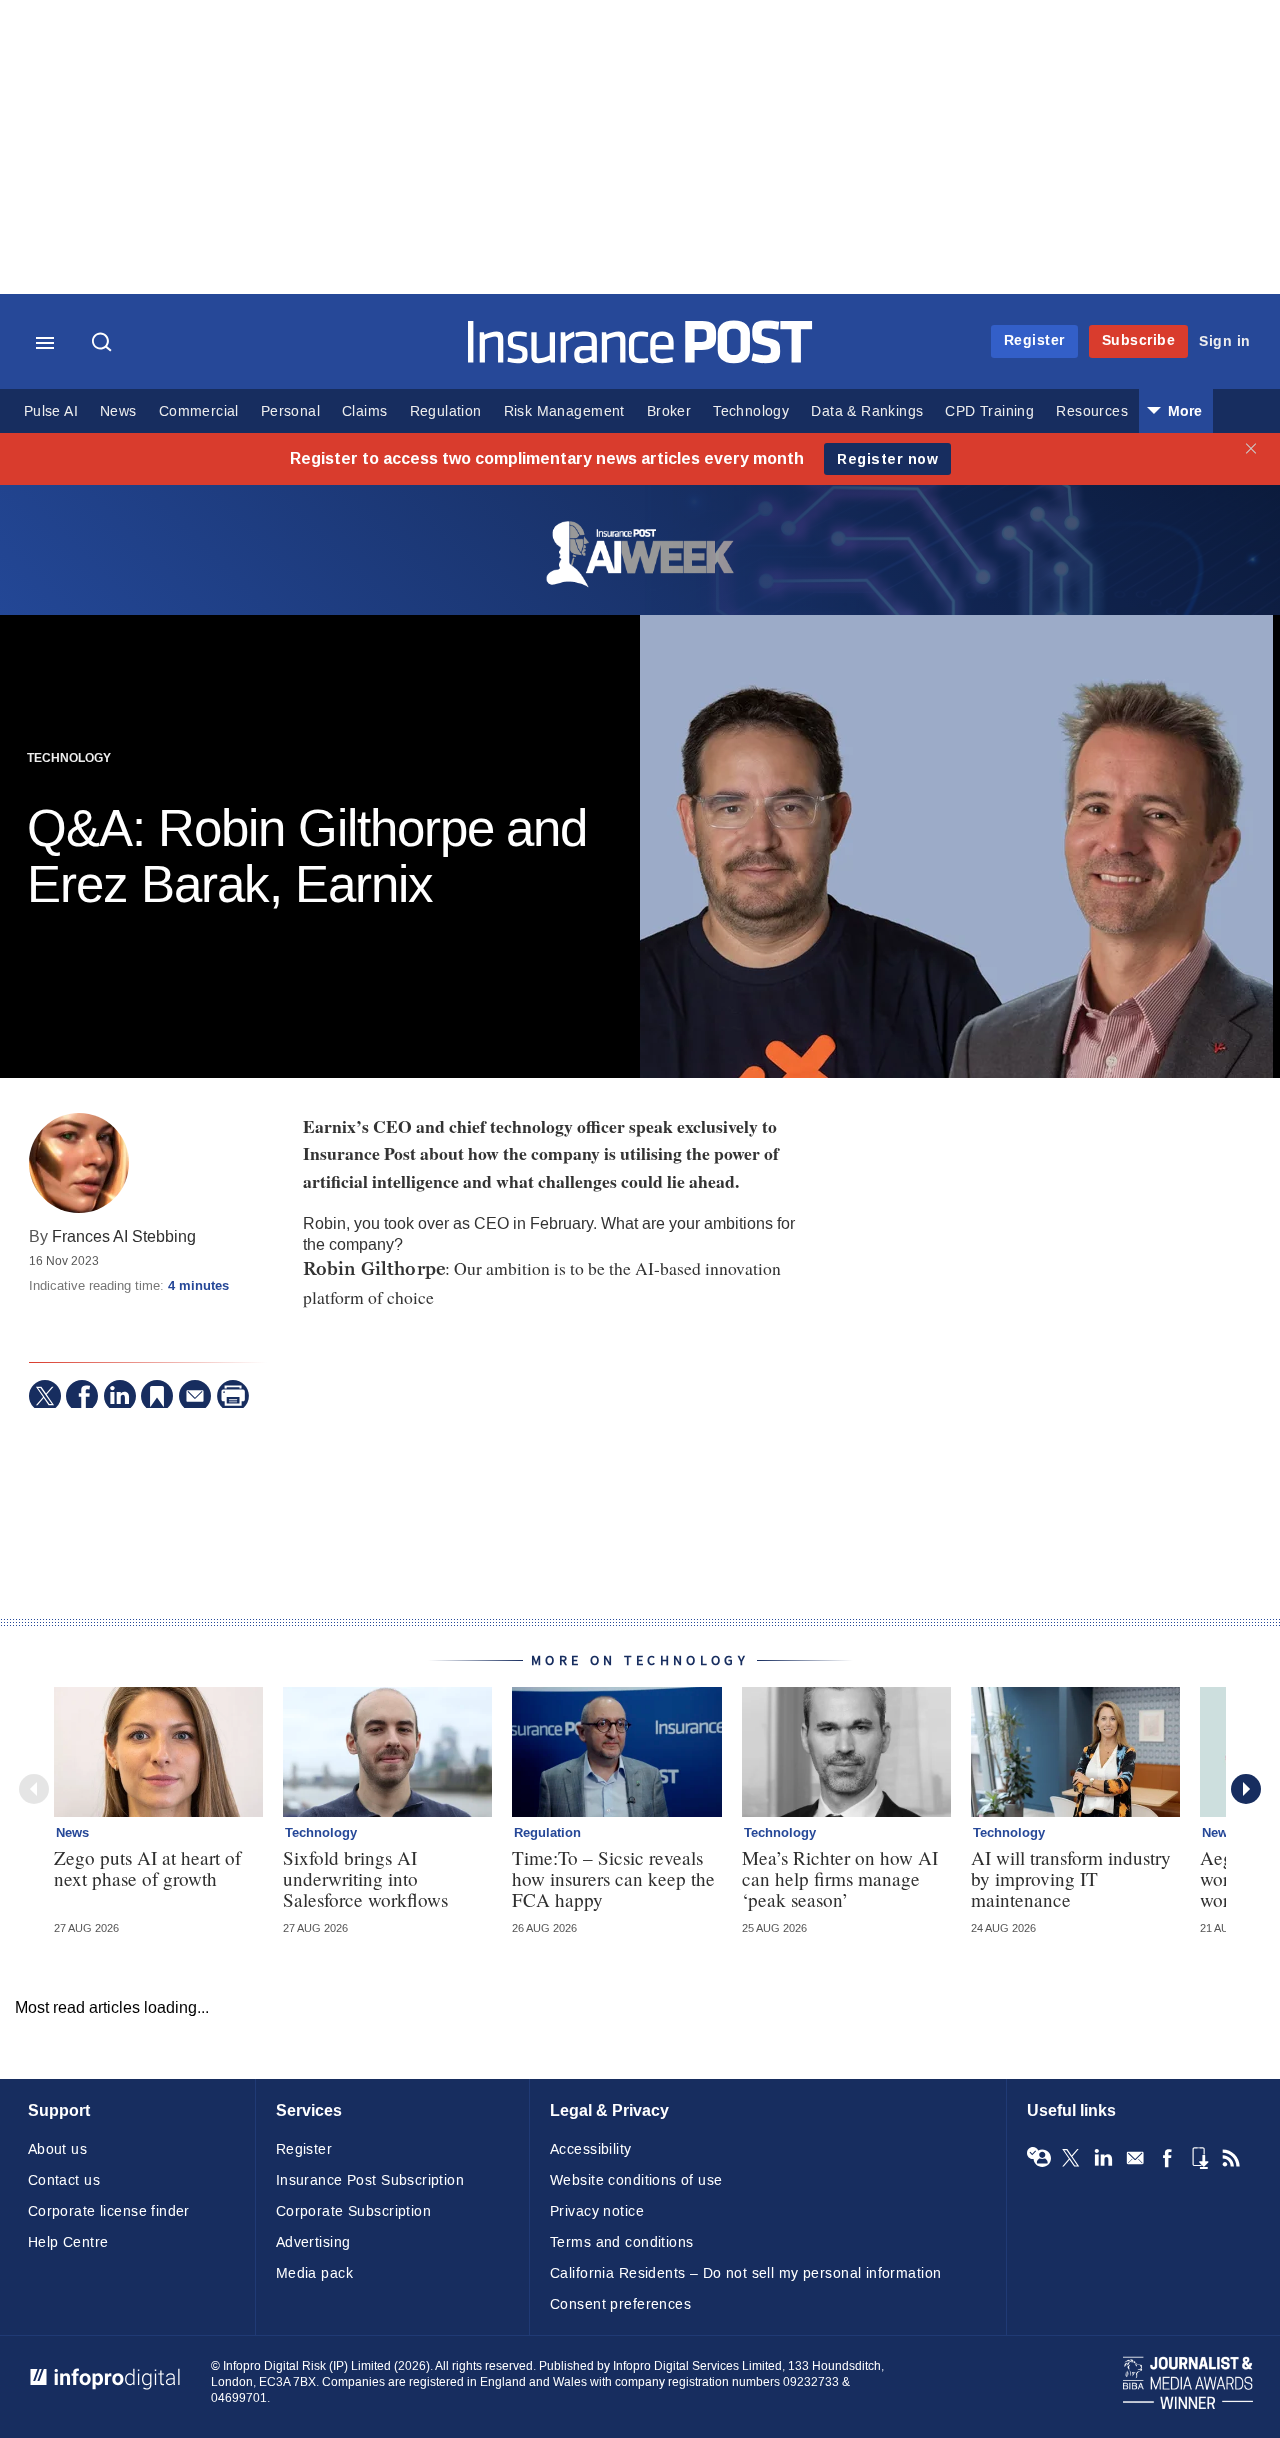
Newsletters (1135, 2158)
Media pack (314, 2273)
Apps (1199, 2158)
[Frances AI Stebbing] (79, 1163)
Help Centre (68, 2242)
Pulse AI (51, 411)
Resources (1092, 411)
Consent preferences (620, 2304)
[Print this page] (233, 1396)
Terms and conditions (621, 2242)
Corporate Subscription (353, 2211)
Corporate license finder (109, 2211)
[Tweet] (45, 1396)
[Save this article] (157, 1396)
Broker (669, 411)
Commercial (199, 411)
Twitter (1071, 2158)
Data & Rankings (867, 411)
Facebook (1167, 2158)
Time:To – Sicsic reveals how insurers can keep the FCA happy (613, 1878)
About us (57, 2149)
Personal (290, 411)
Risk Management (564, 411)
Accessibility (590, 2149)
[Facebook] (82, 1396)
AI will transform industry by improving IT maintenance (1071, 1878)
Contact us (64, 2180)
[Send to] (195, 1396)
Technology (751, 411)
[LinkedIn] (120, 1396)
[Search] (104, 344)
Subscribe (1139, 340)
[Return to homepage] (640, 358)
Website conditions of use (636, 2180)
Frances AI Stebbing (124, 1236)
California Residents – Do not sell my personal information (745, 2273)
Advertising (313, 2242)
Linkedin (1103, 2158)
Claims (364, 411)
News (118, 411)
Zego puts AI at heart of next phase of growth (147, 1868)
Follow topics (1039, 2158)
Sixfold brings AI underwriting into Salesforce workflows (365, 1878)
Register (1034, 340)
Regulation (446, 411)
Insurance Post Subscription (370, 2180)
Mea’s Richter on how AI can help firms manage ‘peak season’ (840, 1878)
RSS (1231, 2158)
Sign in (1225, 341)
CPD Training (989, 411)
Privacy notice (597, 2211)
